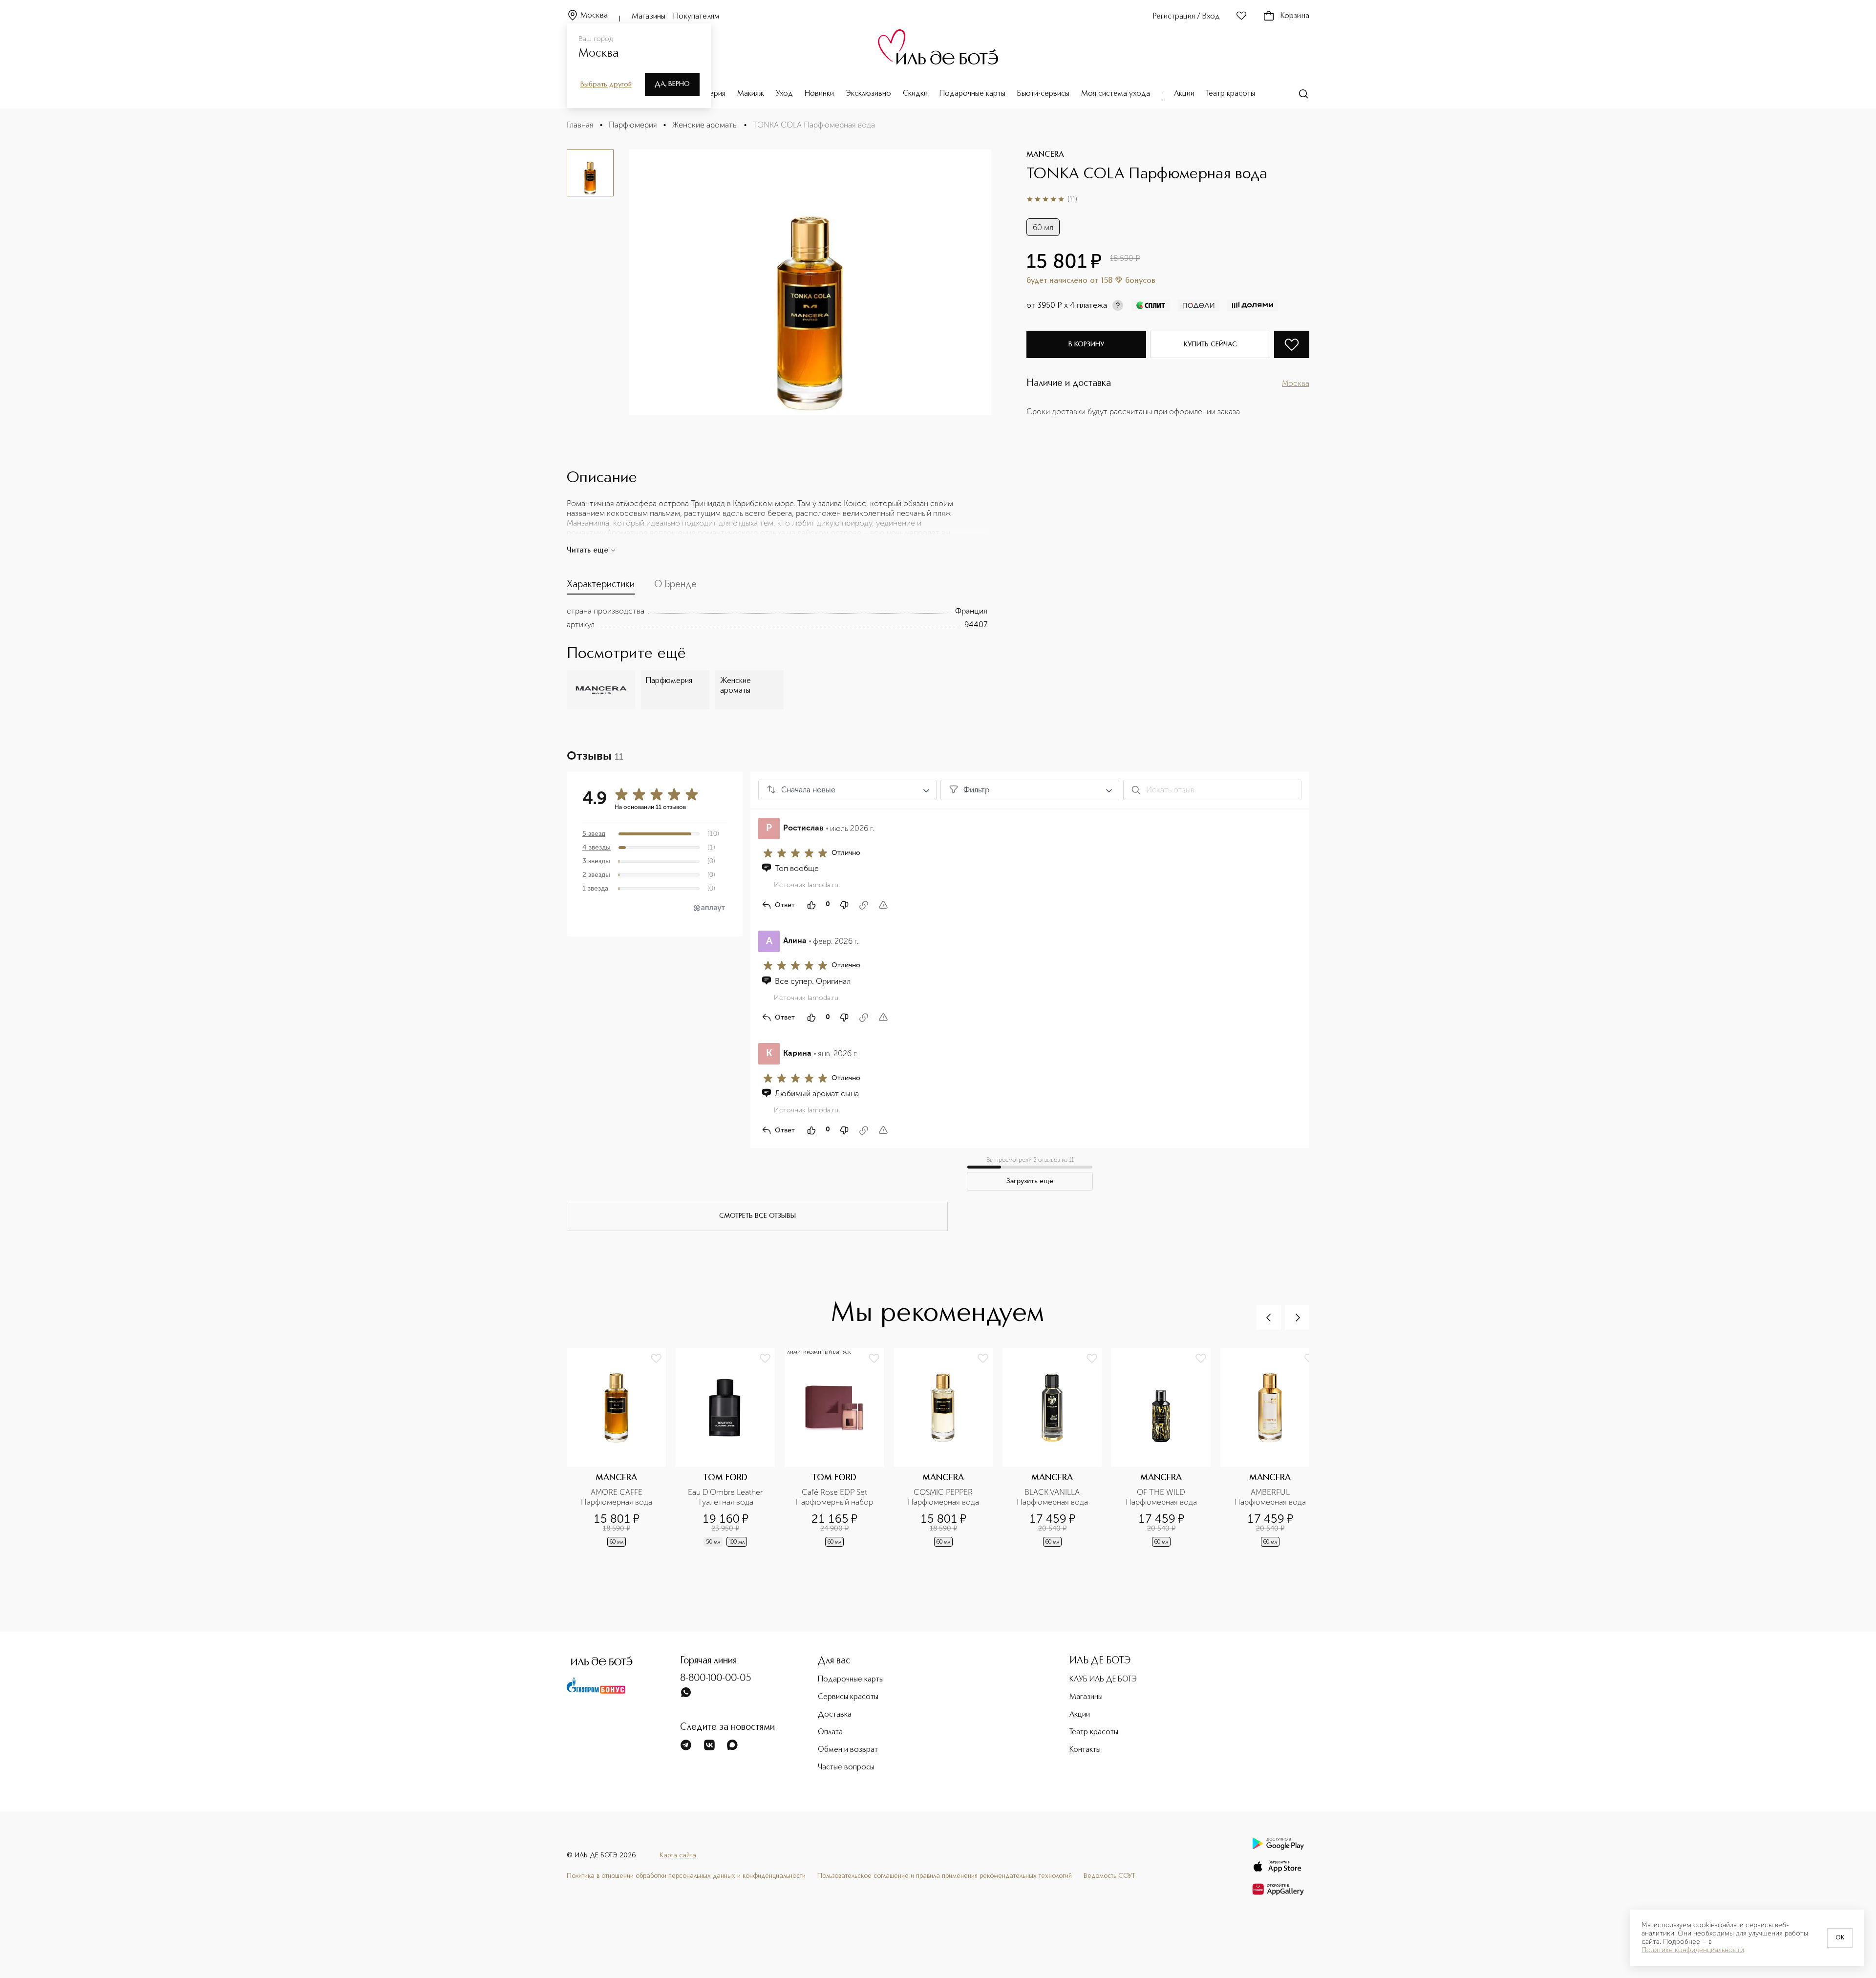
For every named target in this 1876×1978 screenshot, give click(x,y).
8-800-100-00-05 (716, 1679)
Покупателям (696, 17)
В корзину (1086, 344)
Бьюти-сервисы (1043, 94)
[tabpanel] (777, 618)
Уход (784, 94)
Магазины (649, 17)
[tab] (601, 587)
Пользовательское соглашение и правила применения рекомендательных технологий (945, 1876)
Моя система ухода (1116, 94)
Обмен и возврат (848, 1750)
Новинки (819, 94)
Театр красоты (1231, 94)
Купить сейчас (1210, 344)
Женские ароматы (705, 125)
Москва (594, 16)
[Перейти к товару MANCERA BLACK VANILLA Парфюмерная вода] (1057, 1456)
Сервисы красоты (848, 1697)
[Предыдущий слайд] (1269, 1318)
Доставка (835, 1715)
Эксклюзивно (868, 94)
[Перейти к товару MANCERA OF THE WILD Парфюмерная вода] (1166, 1456)
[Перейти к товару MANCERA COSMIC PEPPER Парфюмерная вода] (948, 1456)
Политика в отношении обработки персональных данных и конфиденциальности (686, 1876)
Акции (1184, 94)
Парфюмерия (633, 125)
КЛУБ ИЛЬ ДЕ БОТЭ (1103, 1680)
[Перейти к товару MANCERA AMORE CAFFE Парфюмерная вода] (621, 1456)
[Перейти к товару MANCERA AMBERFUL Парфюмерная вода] (1275, 1456)
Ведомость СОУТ (1109, 1876)
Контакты (1085, 1750)
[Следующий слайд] (1297, 1318)
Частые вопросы (846, 1767)
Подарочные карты (972, 94)
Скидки (915, 94)
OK (1840, 1938)
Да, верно (672, 84)
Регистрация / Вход (1186, 17)
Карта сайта (678, 1855)
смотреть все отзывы (757, 1216)
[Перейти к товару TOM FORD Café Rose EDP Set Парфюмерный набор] (839, 1456)
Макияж (751, 94)
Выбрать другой (606, 85)
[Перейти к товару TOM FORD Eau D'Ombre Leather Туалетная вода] (730, 1456)
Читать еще (587, 551)
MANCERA (1045, 155)
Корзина (1295, 16)
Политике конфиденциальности (1693, 1950)
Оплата (830, 1732)
